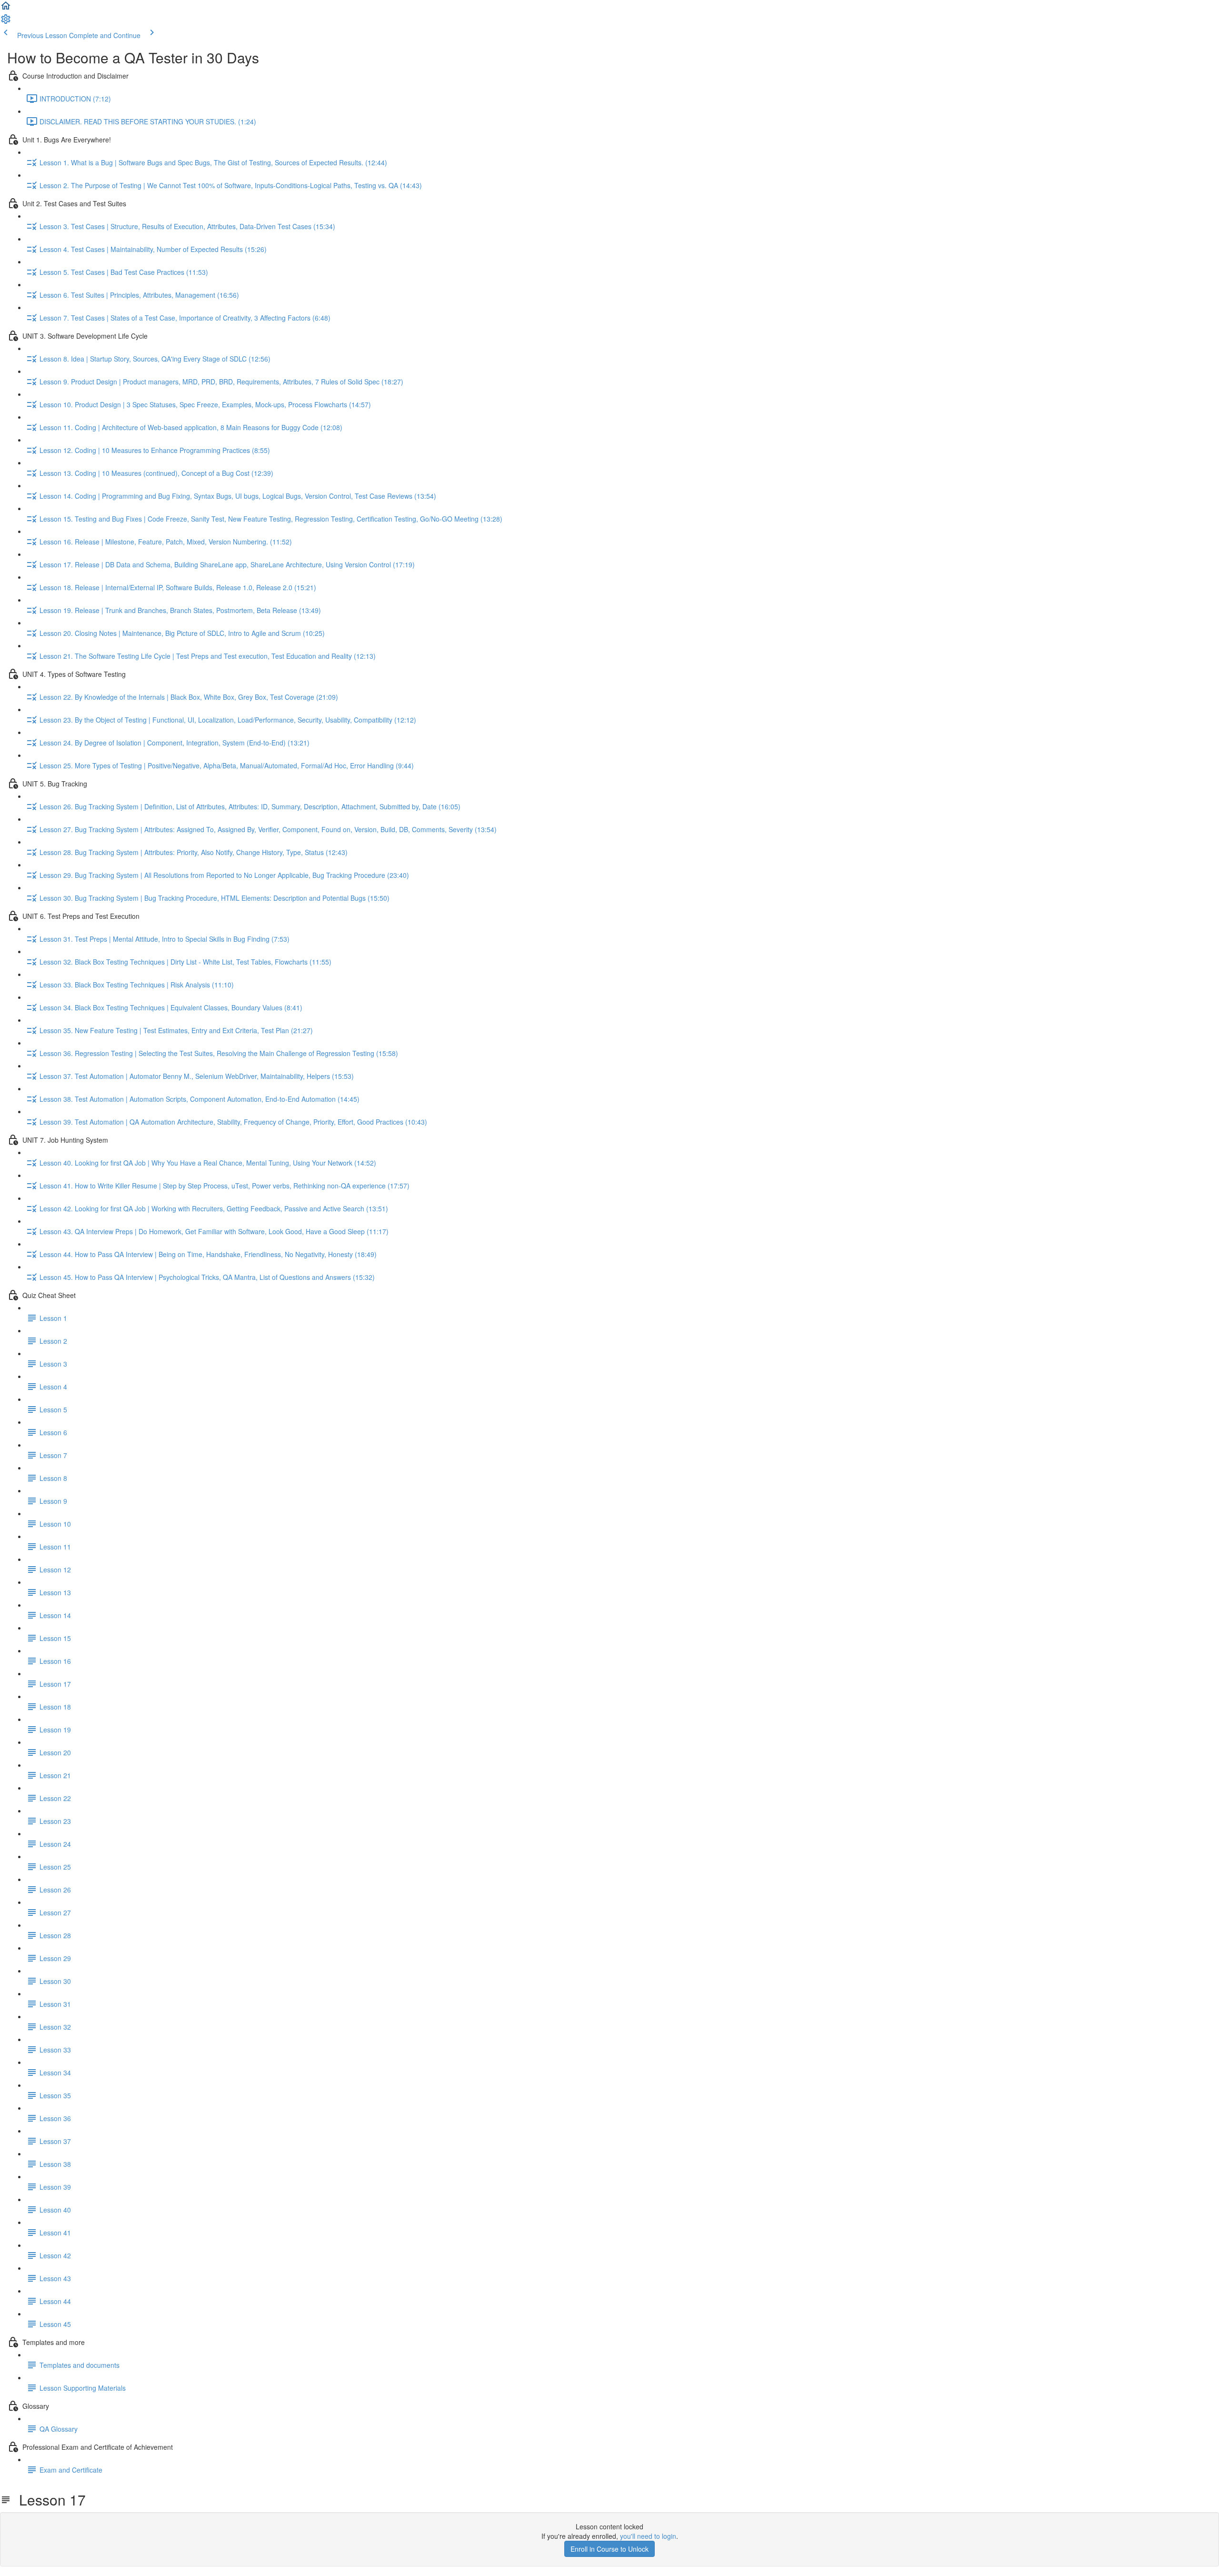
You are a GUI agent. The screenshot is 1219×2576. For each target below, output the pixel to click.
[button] (6, 9)
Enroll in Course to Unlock (609, 2549)
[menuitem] (6, 22)
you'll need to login (648, 2536)
